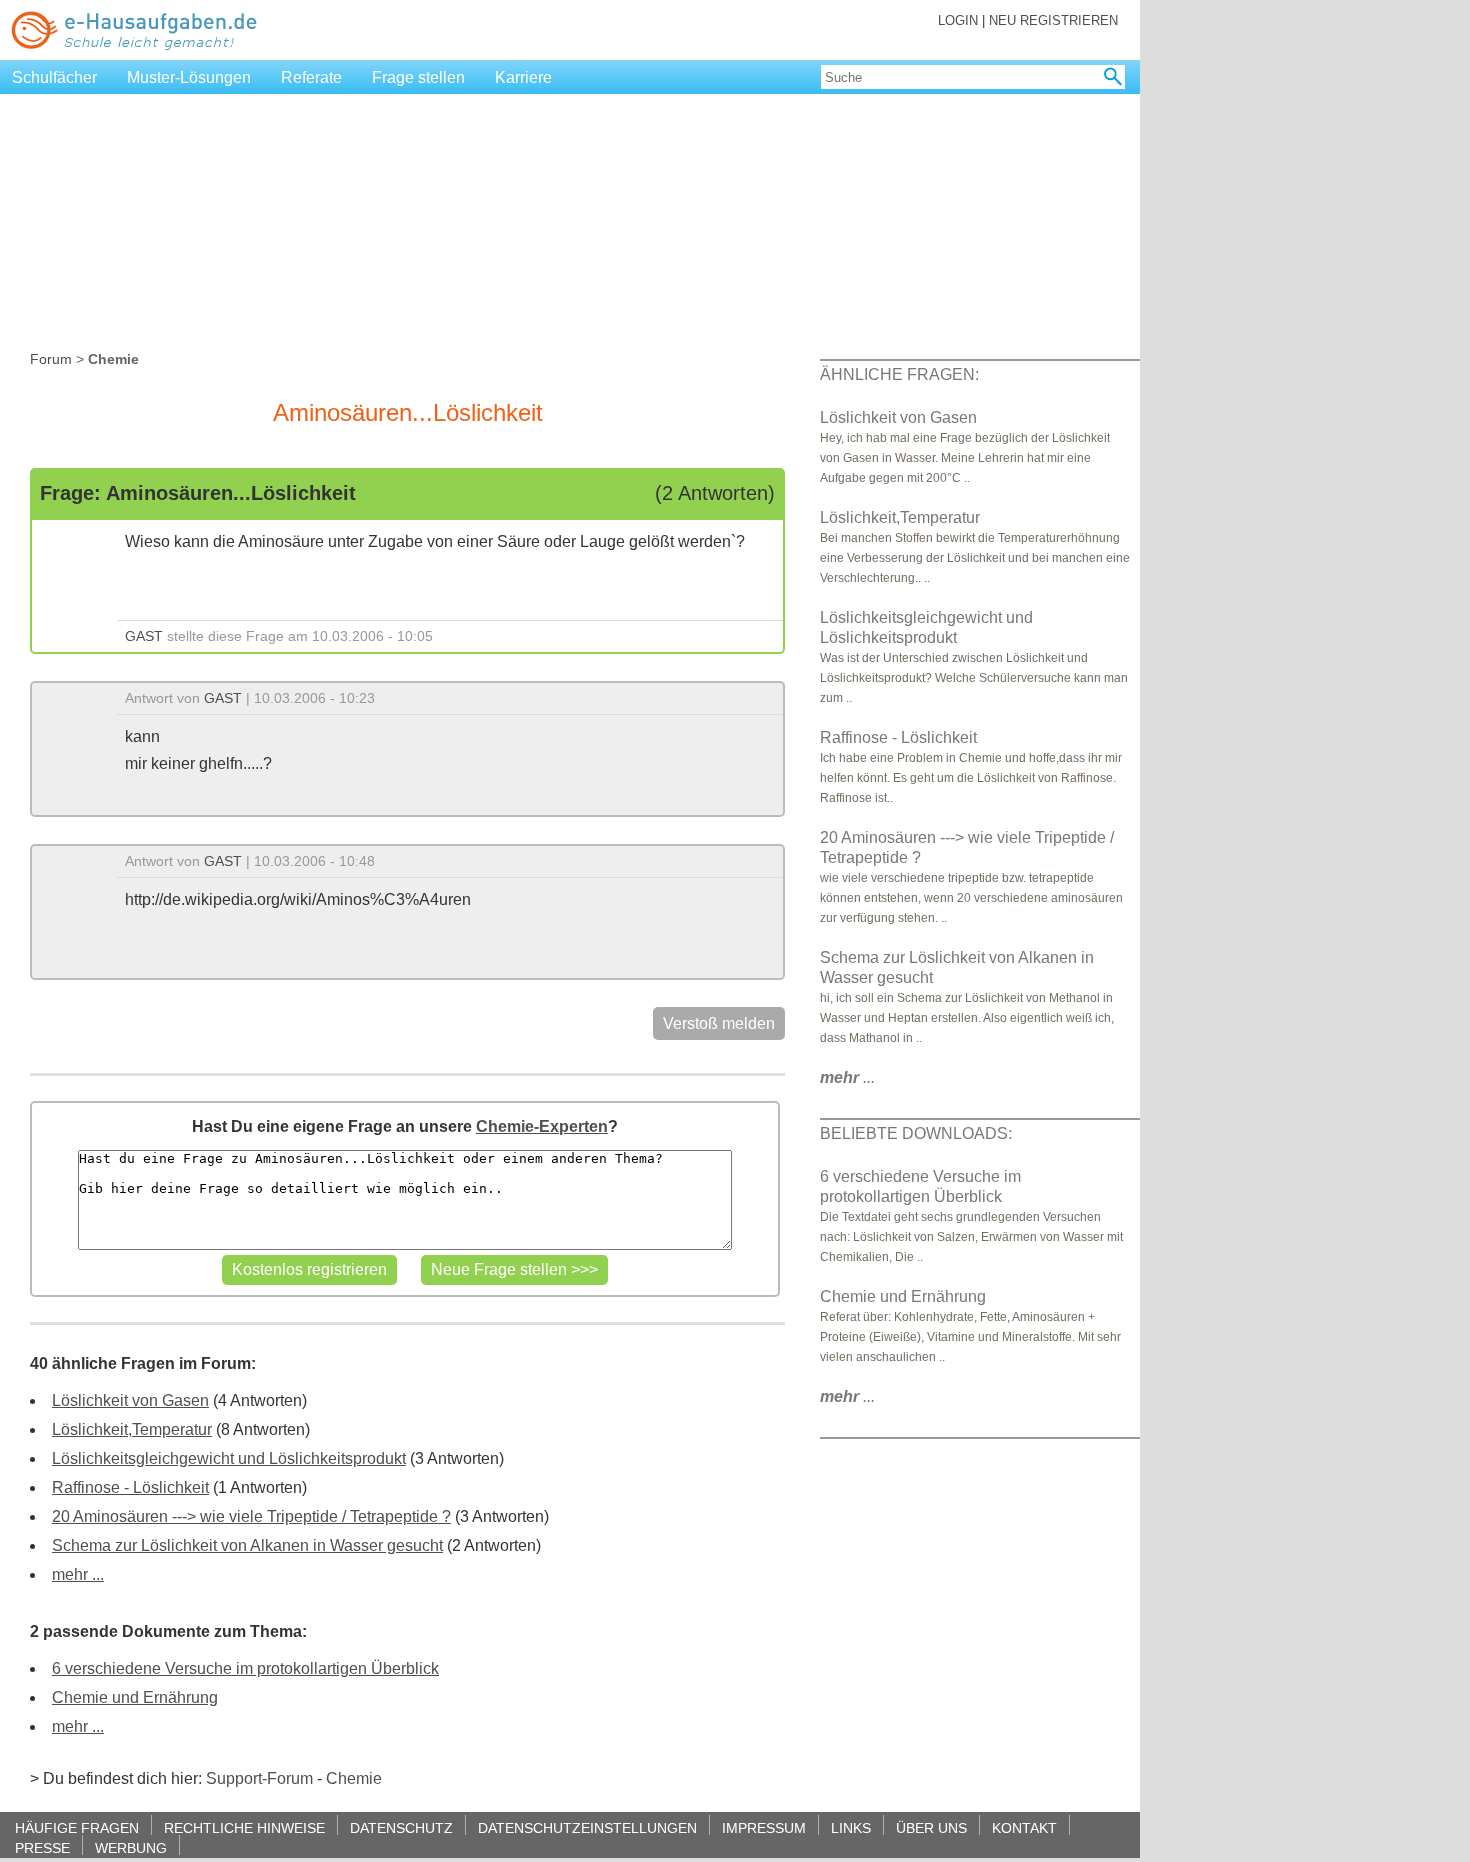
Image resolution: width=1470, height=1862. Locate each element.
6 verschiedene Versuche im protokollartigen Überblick (245, 1668)
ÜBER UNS (931, 1827)
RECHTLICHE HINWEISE (244, 1827)
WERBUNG (131, 1847)
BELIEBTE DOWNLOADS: (916, 1133)
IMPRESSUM (764, 1827)
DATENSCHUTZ (401, 1827)
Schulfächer (54, 77)
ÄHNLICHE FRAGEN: (899, 374)
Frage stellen (418, 77)
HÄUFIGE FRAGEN (77, 1827)
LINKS (851, 1827)
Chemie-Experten (542, 1126)
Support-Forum (259, 1778)
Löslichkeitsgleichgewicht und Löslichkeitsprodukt (229, 1458)
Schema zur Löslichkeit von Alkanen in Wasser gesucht (247, 1545)
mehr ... (78, 1574)
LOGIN (958, 20)
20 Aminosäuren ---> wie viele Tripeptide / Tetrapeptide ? (251, 1516)
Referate (311, 77)
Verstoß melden (719, 1023)
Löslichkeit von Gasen (130, 1400)
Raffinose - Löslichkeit (130, 1487)
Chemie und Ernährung (135, 1697)
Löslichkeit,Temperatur (132, 1429)
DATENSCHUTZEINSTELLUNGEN (587, 1827)
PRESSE (42, 1847)
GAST (144, 636)
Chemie (354, 1778)
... (847, 1077)
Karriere (523, 77)
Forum (51, 359)
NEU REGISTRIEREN (1053, 20)
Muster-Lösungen (189, 77)
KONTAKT (1024, 1827)
